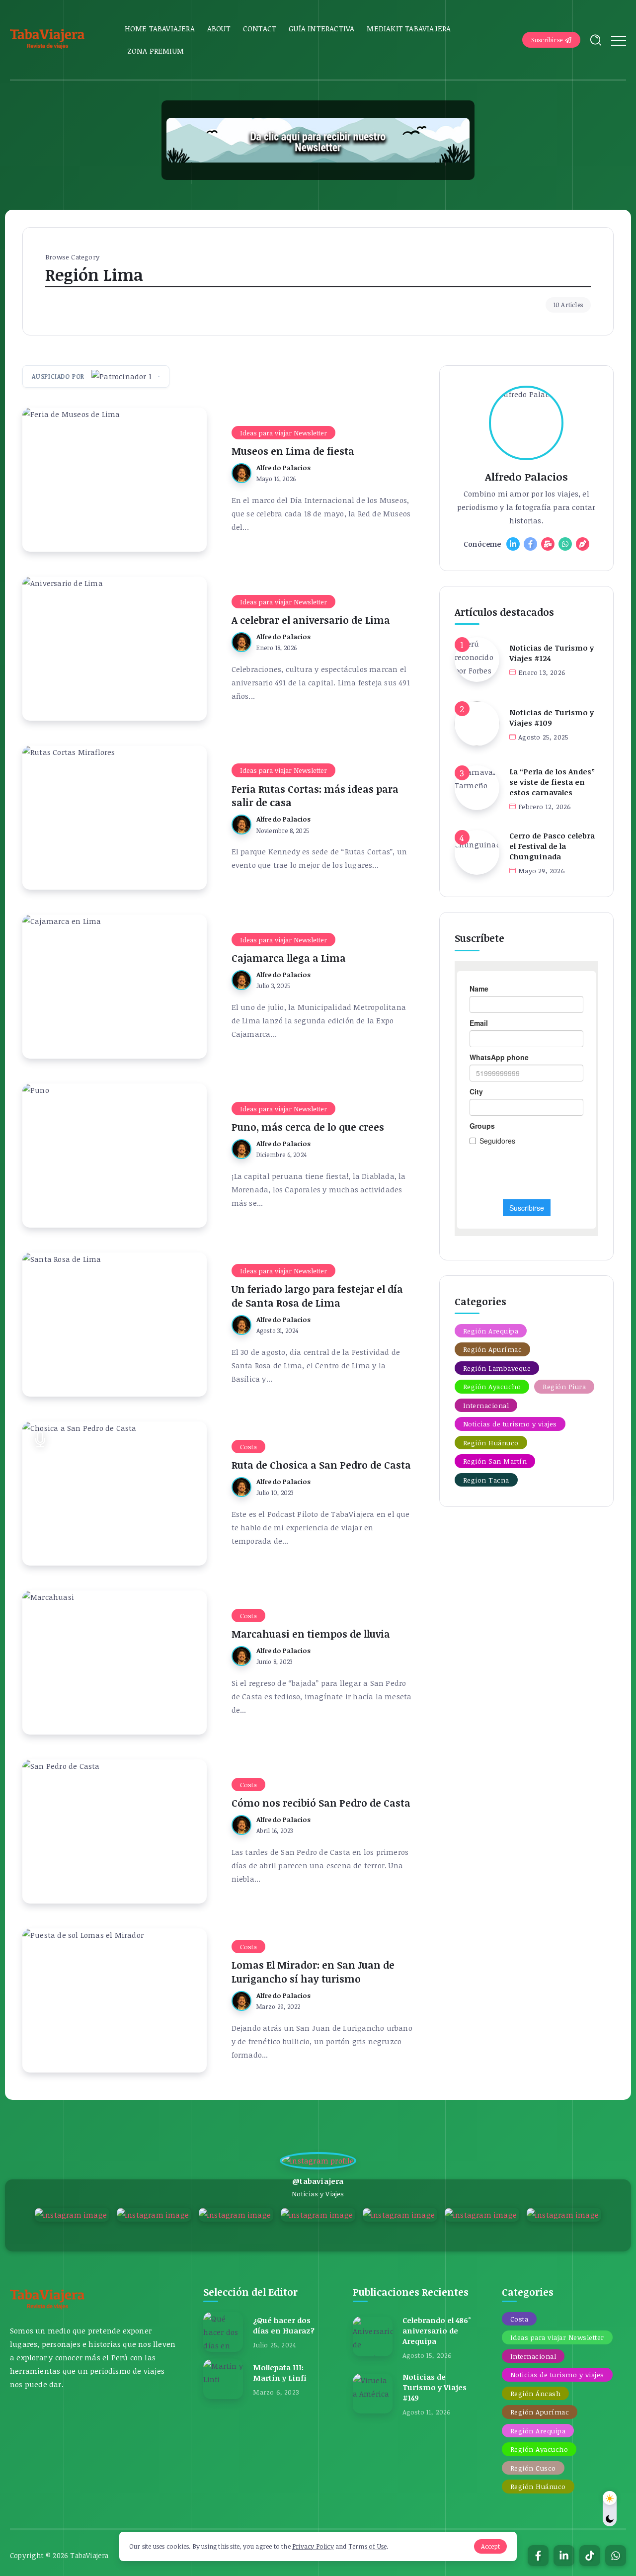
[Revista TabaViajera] (47, 39)
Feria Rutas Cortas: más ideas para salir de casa (315, 796)
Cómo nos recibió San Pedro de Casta (321, 1803)
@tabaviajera (318, 2181)
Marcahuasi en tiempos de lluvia (311, 1634)
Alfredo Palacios (283, 467)
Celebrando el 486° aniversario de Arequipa (437, 2330)
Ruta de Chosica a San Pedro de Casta (321, 1465)
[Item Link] (115, 480)
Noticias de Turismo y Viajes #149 (435, 2387)
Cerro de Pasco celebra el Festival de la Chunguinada (552, 846)
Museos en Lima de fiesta (293, 451)
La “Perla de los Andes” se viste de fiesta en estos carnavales (552, 782)
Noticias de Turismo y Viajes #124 (552, 653)
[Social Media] (513, 544)
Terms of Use (367, 2546)
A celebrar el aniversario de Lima (311, 620)
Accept (490, 2546)
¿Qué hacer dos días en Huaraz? (284, 2325)
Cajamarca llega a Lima (289, 958)
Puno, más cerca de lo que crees (308, 1127)
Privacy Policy (313, 2546)
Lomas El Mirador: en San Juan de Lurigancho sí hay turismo (313, 1972)
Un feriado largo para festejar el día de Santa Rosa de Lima (317, 1296)
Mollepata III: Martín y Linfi (280, 2372)
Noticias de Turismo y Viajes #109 (552, 717)
